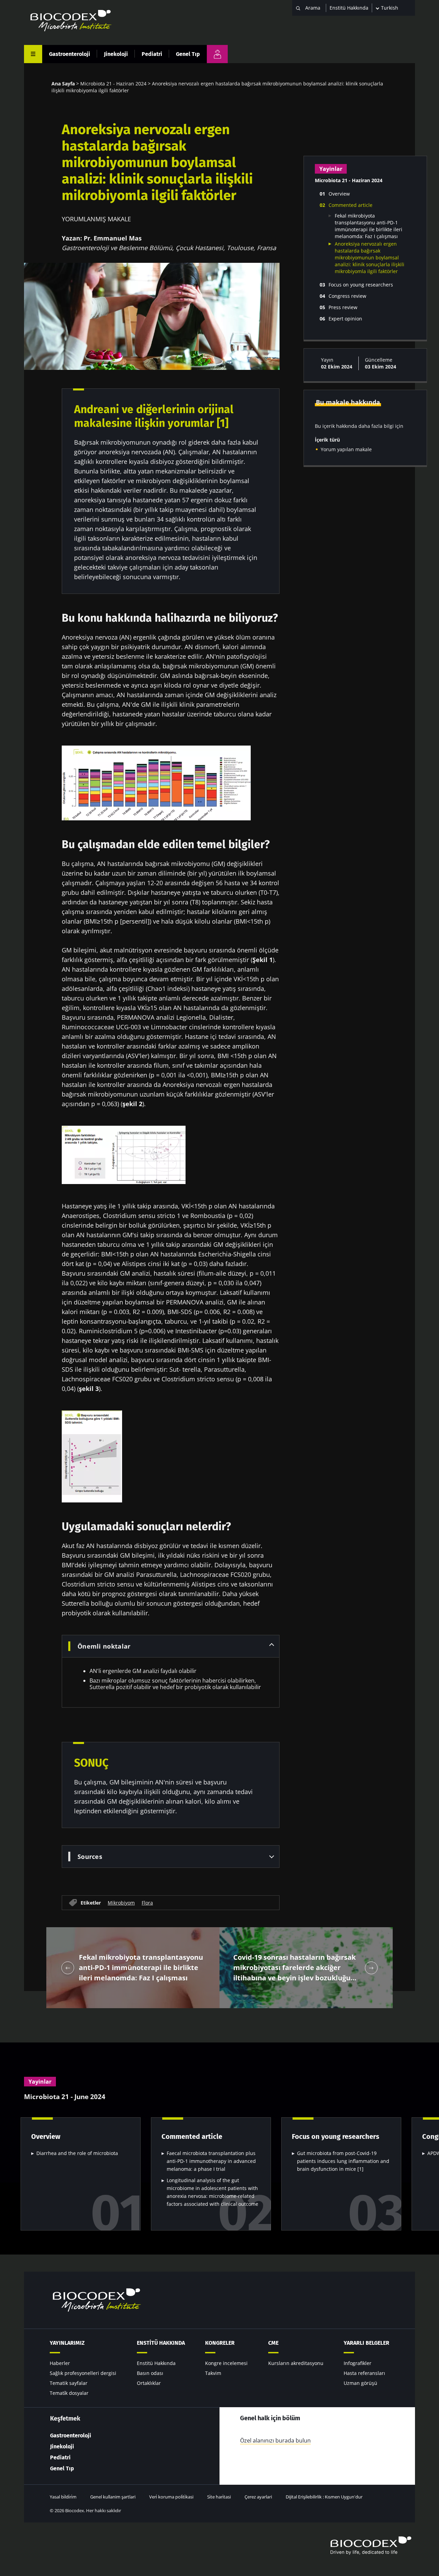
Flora (147, 1903)
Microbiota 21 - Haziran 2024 (113, 84)
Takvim (213, 2373)
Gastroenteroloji (70, 54)
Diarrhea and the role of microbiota (77, 2153)
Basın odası (150, 2373)
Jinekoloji (116, 54)
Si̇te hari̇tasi (219, 2497)
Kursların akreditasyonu (296, 2363)
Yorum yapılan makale (346, 449)
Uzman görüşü (360, 2383)
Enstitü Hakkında (349, 8)
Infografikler (358, 2363)
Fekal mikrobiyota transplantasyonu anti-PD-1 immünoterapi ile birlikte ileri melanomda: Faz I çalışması (369, 226)
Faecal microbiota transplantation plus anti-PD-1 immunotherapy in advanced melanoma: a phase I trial (211, 2161)
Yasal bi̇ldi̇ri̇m (63, 2497)
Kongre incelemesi (226, 2363)
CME (273, 2343)
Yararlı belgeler (366, 2343)
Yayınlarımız (67, 2343)
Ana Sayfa (63, 84)
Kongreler (220, 2343)
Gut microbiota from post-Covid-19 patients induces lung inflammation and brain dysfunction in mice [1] (343, 2161)
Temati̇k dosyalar (69, 2393)
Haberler (60, 2363)
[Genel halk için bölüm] (217, 54)
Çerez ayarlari (258, 2497)
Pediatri (152, 54)
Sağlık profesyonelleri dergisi (83, 2373)
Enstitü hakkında (161, 2343)
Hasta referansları (364, 2373)
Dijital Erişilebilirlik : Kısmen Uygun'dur (324, 2497)
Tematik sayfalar (69, 2383)
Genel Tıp (188, 54)
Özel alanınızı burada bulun (275, 2440)
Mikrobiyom (121, 1903)
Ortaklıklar (149, 2383)
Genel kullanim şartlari (113, 2497)
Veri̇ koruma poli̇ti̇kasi (171, 2497)
